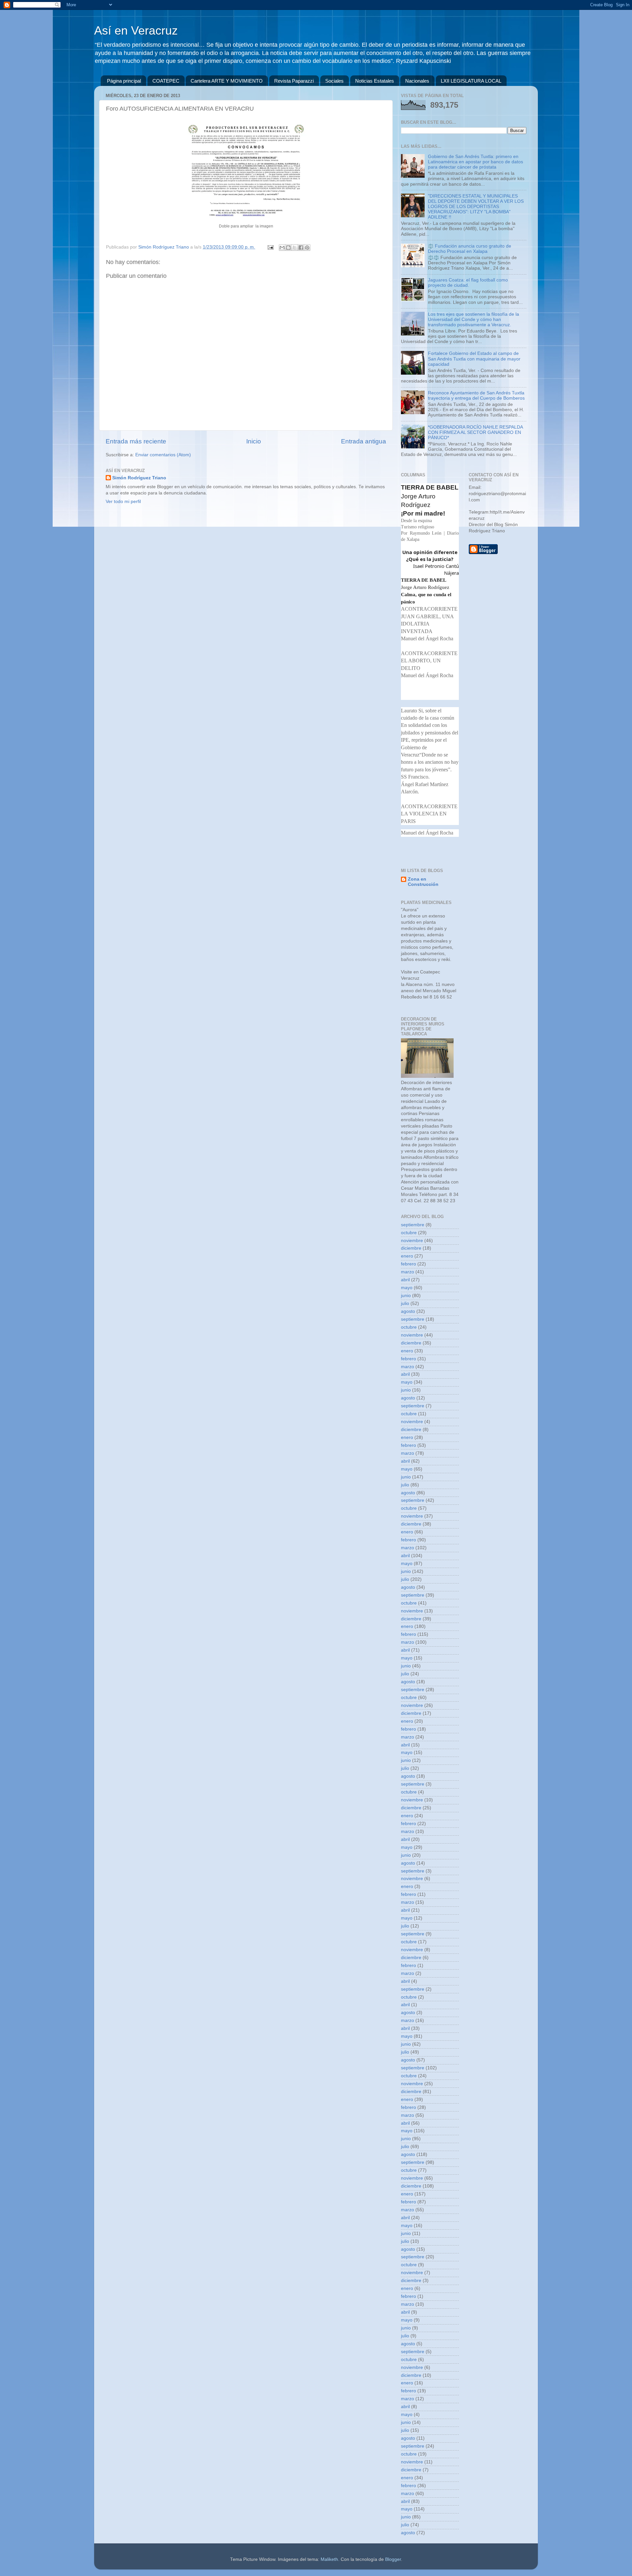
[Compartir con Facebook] (301, 248)
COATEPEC (166, 81)
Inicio (254, 441)
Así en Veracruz (136, 30)
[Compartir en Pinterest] (307, 248)
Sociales (334, 81)
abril (405, 1280)
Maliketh (329, 2559)
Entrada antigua (364, 441)
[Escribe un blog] (288, 248)
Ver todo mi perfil (123, 502)
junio (406, 1296)
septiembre (413, 1225)
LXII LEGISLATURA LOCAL (471, 81)
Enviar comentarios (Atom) (163, 455)
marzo (408, 1272)
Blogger (393, 2559)
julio (405, 1303)
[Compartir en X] (295, 248)
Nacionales (417, 81)
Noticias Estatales (375, 81)
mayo (407, 1288)
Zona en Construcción (423, 882)
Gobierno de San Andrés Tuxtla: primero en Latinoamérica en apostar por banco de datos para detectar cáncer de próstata (475, 162)
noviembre (412, 1241)
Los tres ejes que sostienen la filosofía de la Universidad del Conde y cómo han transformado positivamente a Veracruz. (474, 319)
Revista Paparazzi (294, 81)
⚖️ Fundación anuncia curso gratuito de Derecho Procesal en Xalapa (470, 249)
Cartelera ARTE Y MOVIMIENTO (227, 81)
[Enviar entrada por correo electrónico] (270, 247)
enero (407, 1256)
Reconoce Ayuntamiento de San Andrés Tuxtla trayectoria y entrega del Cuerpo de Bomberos (476, 396)
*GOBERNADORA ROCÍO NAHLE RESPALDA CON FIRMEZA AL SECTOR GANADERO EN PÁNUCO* (475, 432)
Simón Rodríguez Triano (139, 478)
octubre (409, 1233)
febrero (408, 1264)
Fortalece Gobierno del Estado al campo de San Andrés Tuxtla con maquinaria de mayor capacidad (474, 359)
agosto (408, 1311)
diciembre (411, 1248)
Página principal (124, 81)
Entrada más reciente (136, 441)
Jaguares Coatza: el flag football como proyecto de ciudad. (468, 283)
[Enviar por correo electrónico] (282, 248)
